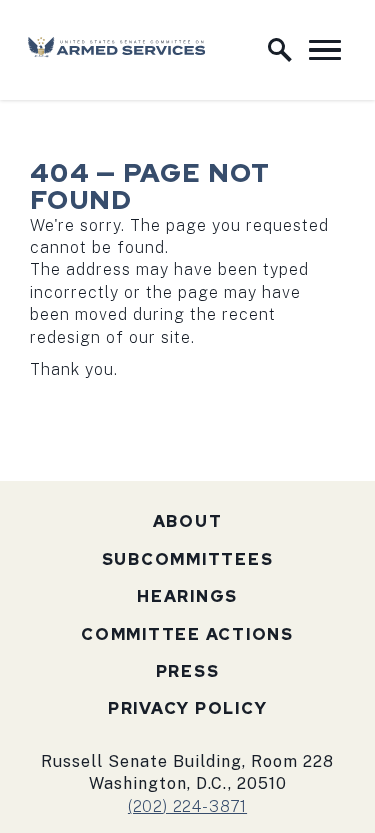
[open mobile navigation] (325, 50)
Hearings (187, 596)
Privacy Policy (188, 708)
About (188, 521)
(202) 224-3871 (187, 806)
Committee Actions (187, 634)
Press (188, 671)
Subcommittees (188, 559)
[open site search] (280, 50)
